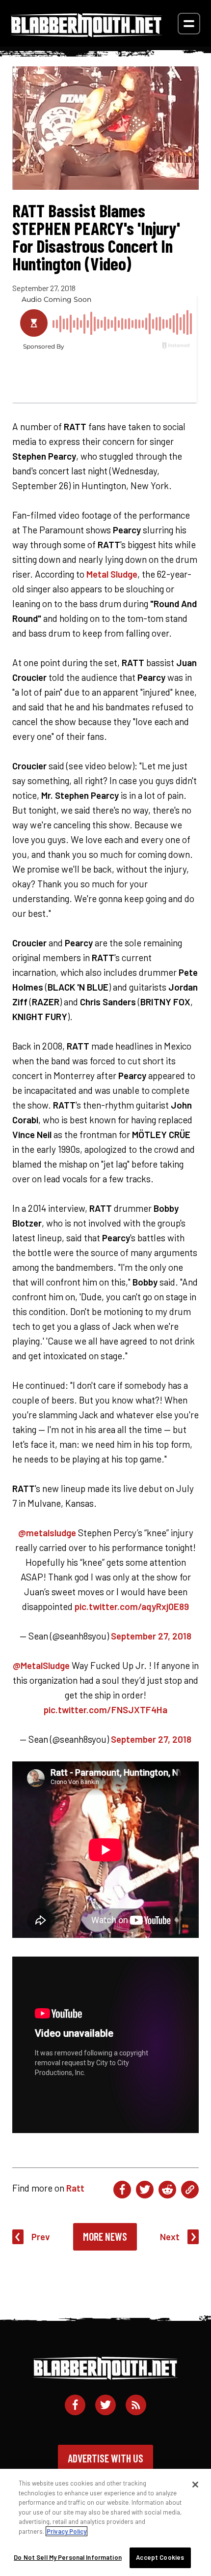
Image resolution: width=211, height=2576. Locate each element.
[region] (105, 2522)
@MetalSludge (41, 1665)
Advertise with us (105, 2458)
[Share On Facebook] (122, 2190)
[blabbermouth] (86, 34)
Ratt (75, 2188)
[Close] (195, 2485)
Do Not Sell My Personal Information (68, 2557)
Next (170, 2237)
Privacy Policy (66, 2531)
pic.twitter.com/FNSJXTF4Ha (105, 1710)
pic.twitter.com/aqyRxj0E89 (132, 1606)
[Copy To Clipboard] (190, 2190)
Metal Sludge (112, 574)
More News (105, 2236)
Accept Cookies (160, 2557)
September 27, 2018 (151, 1636)
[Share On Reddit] (167, 2190)
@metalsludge (47, 1533)
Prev (41, 2237)
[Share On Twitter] (145, 2190)
